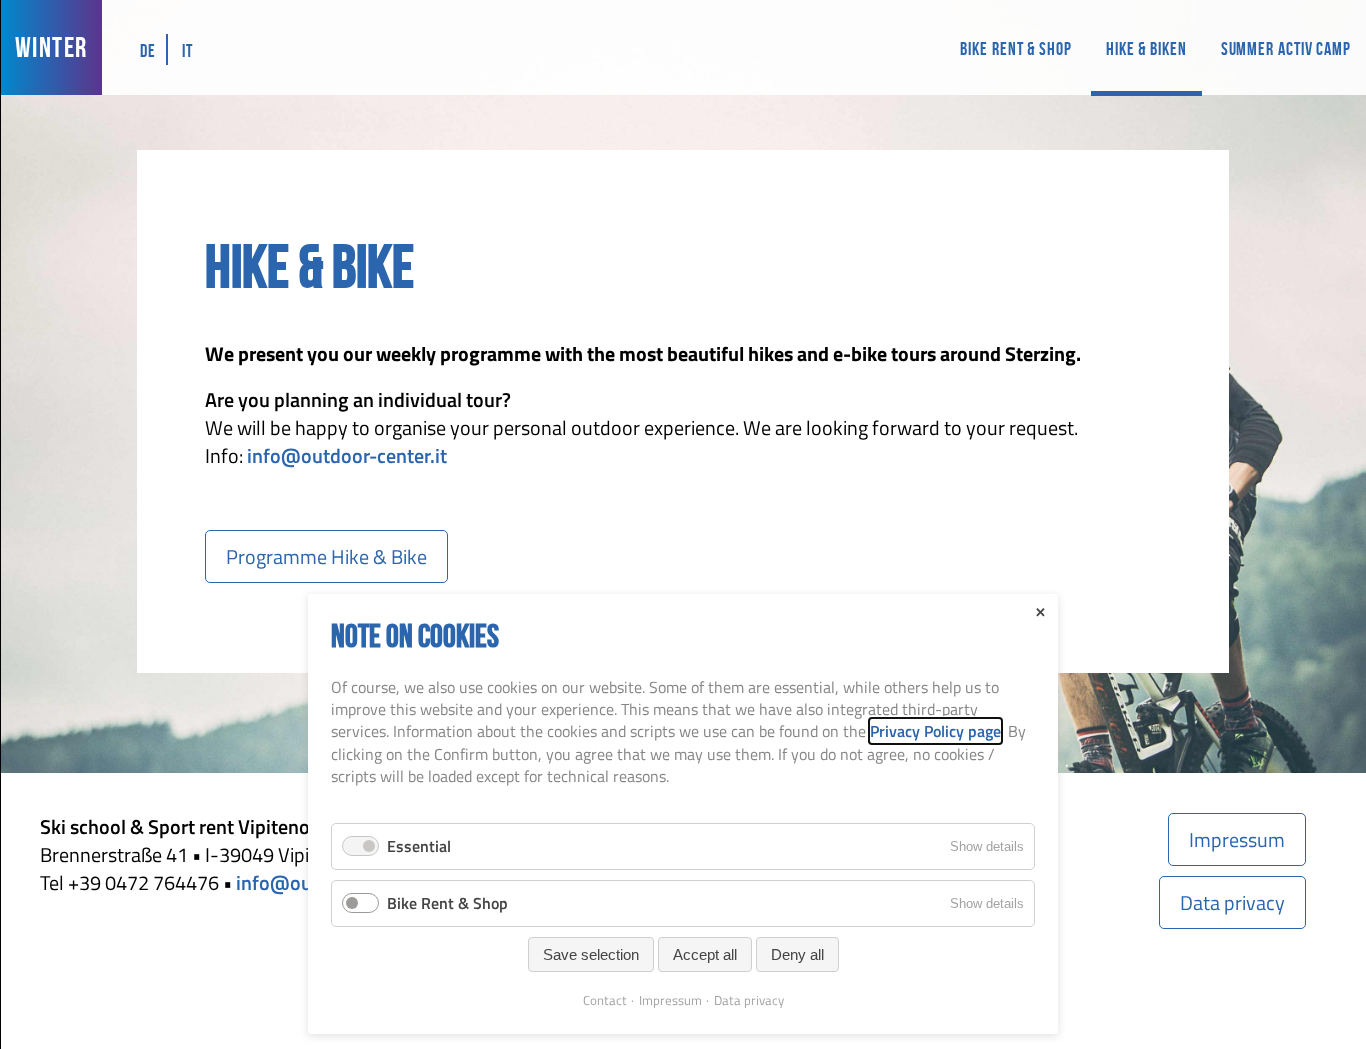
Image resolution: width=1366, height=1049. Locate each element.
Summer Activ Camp (1286, 49)
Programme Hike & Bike (326, 556)
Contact (605, 1000)
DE (148, 51)
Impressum (1237, 839)
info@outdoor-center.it (347, 455)
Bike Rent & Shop (1015, 49)
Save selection (591, 954)
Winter (51, 47)
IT (187, 51)
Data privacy (1232, 902)
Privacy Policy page (935, 731)
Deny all (797, 954)
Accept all (705, 954)
